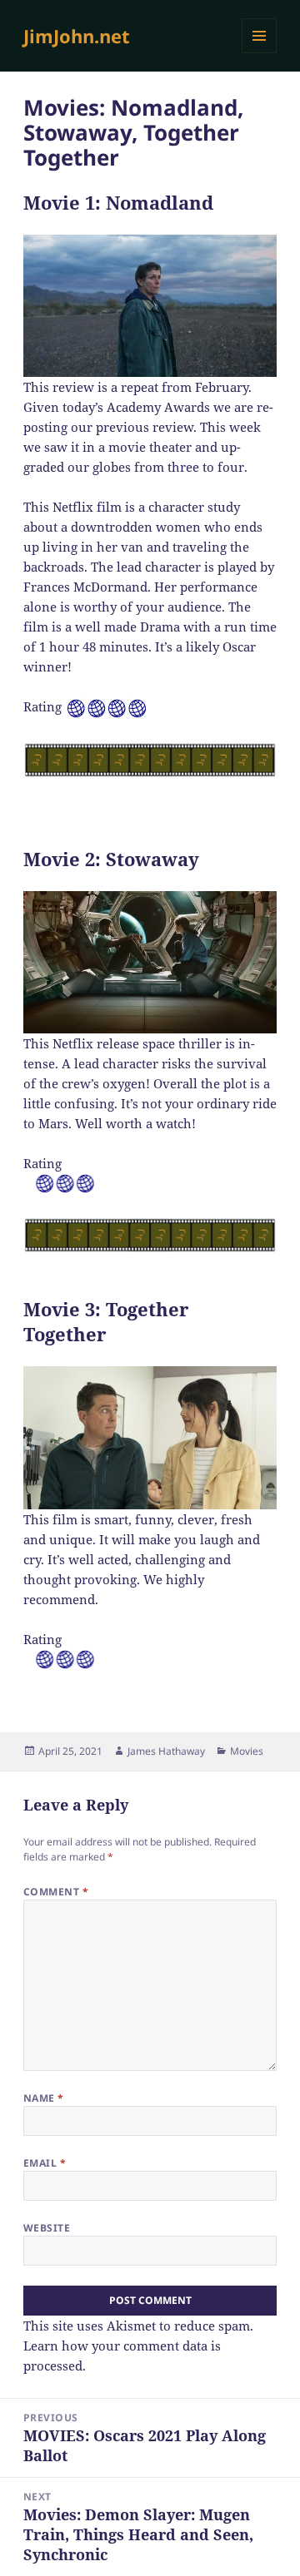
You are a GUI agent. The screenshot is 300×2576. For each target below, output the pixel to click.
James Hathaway (166, 1751)
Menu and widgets (260, 53)
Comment (56, 1892)
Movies (247, 1751)
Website (47, 2228)
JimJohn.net (77, 36)
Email (45, 2163)
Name (44, 2098)
